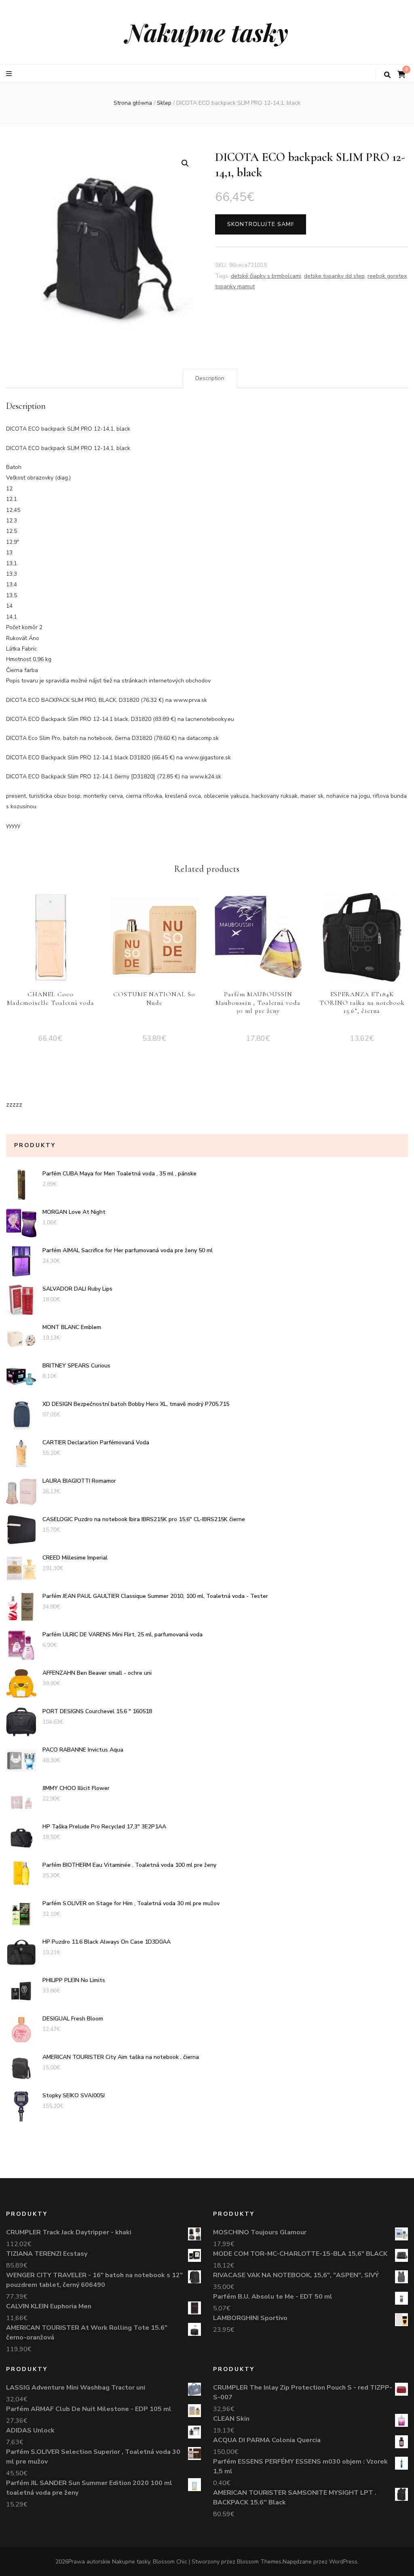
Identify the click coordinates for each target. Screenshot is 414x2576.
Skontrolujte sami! (261, 224)
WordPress (343, 2562)
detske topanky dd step (334, 276)
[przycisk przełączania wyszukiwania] (387, 75)
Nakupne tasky (207, 32)
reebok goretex (387, 276)
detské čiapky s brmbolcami (266, 276)
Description (210, 378)
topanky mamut (235, 286)
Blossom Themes (259, 2562)
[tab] (210, 378)
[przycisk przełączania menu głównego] (10, 74)
